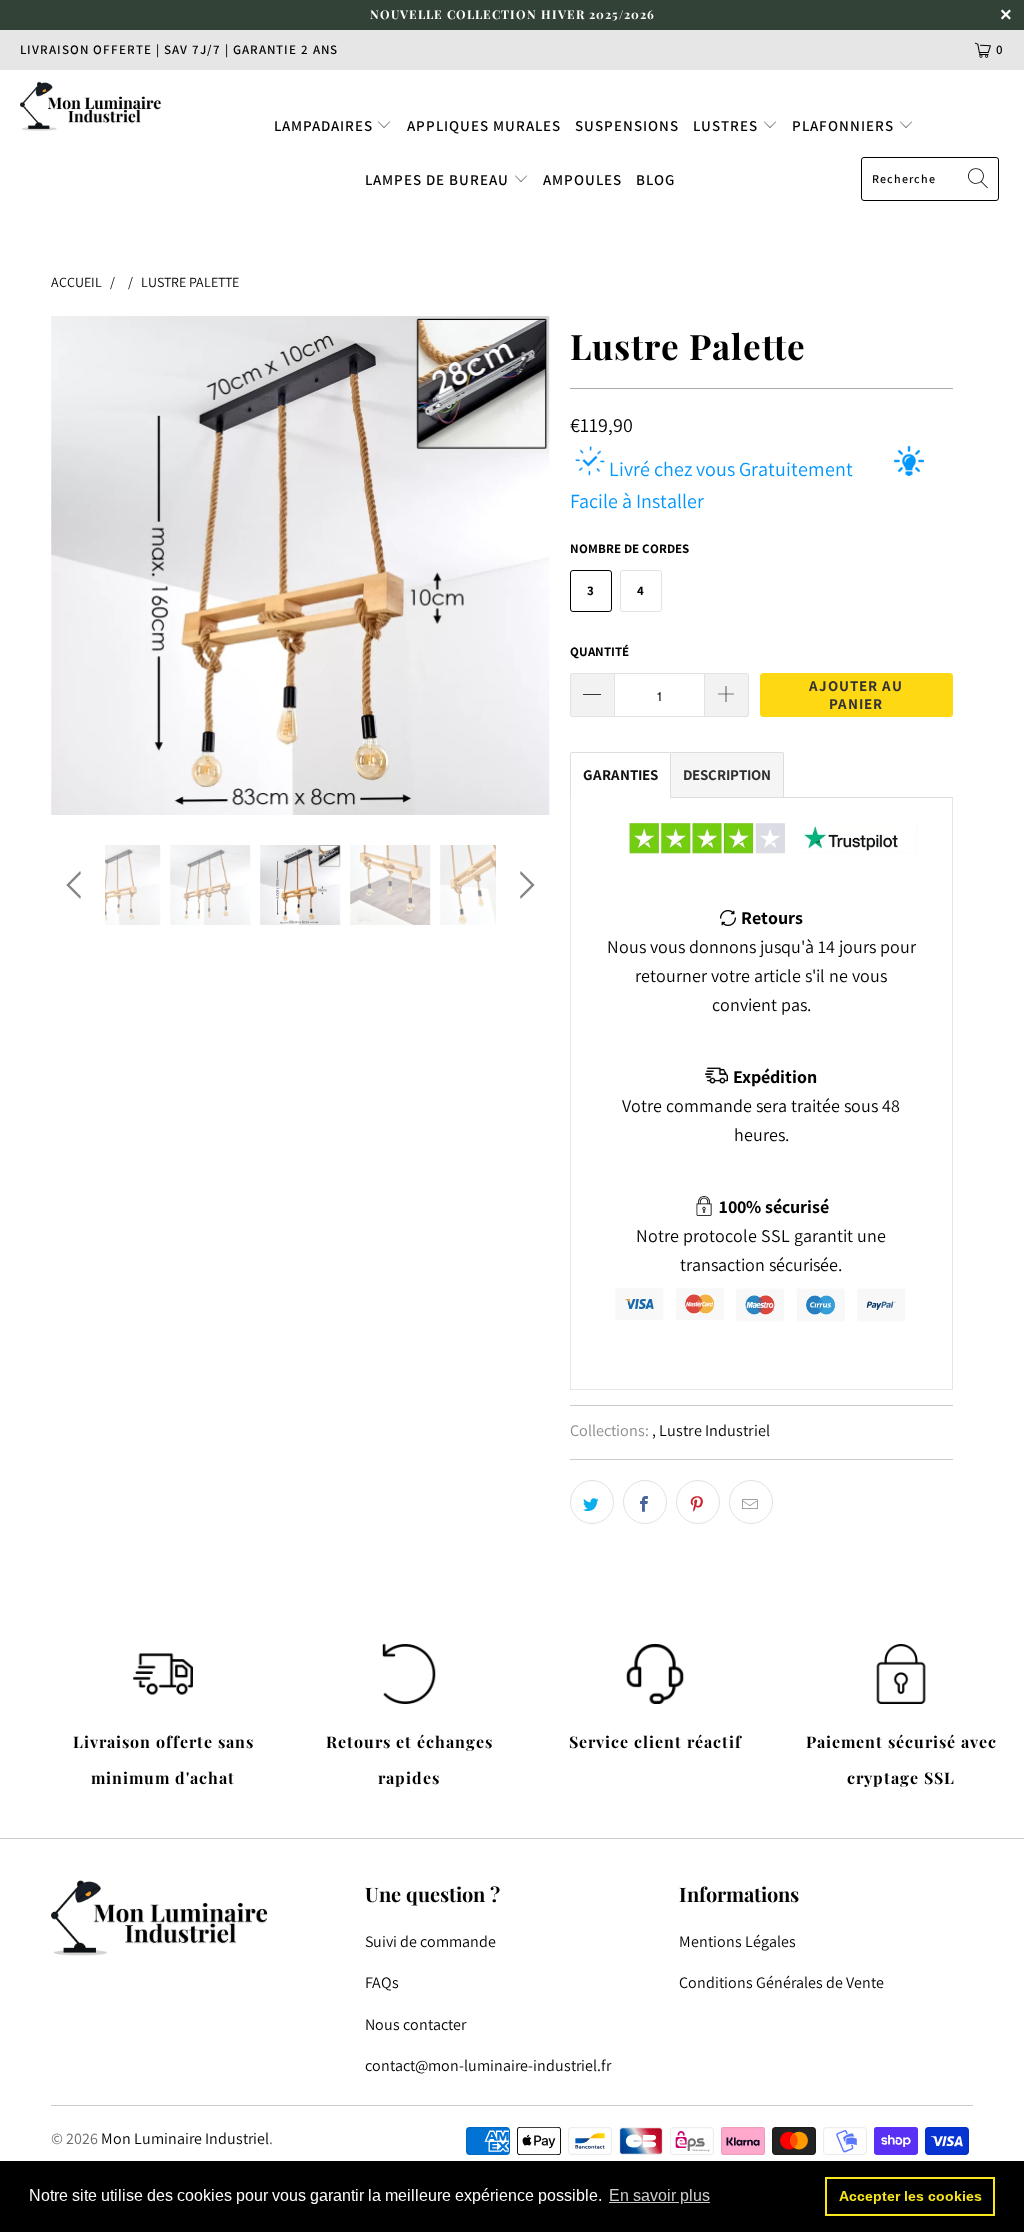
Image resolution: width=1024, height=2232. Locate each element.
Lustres (727, 125)
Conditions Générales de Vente (781, 1982)
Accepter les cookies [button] (910, 2196)
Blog (655, 179)
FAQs (382, 1982)
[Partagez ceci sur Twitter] (592, 1502)
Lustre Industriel (714, 1430)
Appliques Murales (484, 125)
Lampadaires (325, 125)
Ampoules (582, 179)
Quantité (599, 651)
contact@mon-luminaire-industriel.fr (488, 2065)
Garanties (620, 774)
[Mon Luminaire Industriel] (92, 106)
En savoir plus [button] (659, 2195)
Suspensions (627, 125)
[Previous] (77, 565)
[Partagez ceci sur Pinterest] (698, 1502)
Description (727, 774)
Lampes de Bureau (439, 179)
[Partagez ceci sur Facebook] (645, 1502)
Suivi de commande (430, 1941)
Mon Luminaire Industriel (185, 2138)
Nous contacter (415, 2024)
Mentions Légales (737, 1941)
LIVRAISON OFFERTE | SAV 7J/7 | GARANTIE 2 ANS (179, 49)
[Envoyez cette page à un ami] (751, 1502)
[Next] (523, 565)
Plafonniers (845, 125)
